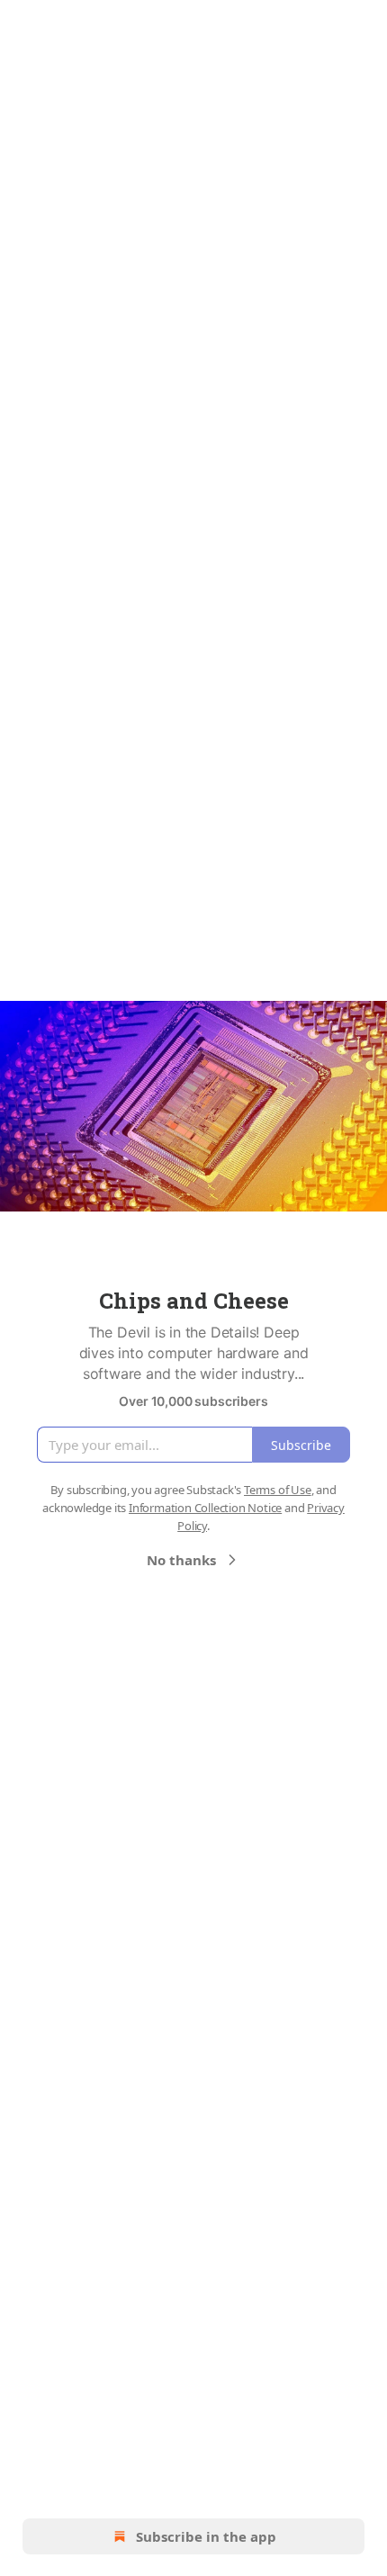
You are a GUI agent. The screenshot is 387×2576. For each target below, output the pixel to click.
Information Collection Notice (205, 1508)
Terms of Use (278, 1490)
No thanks (181, 1560)
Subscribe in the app (206, 2536)
